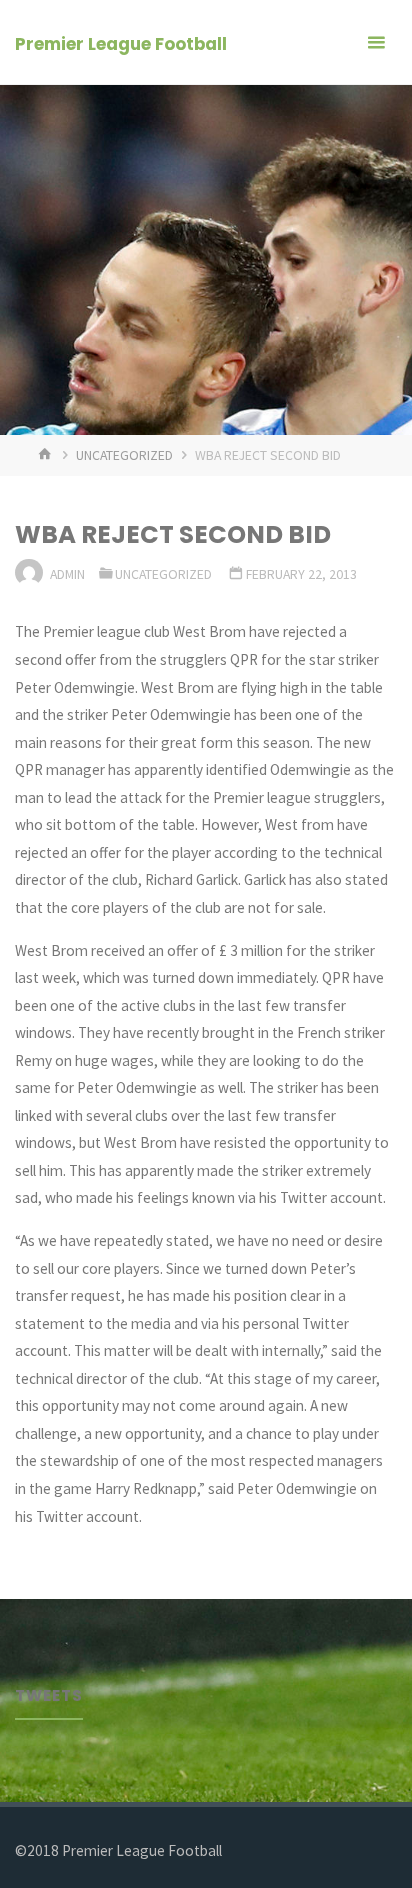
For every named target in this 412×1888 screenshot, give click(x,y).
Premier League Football (121, 44)
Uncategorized (124, 455)
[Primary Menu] (376, 42)
